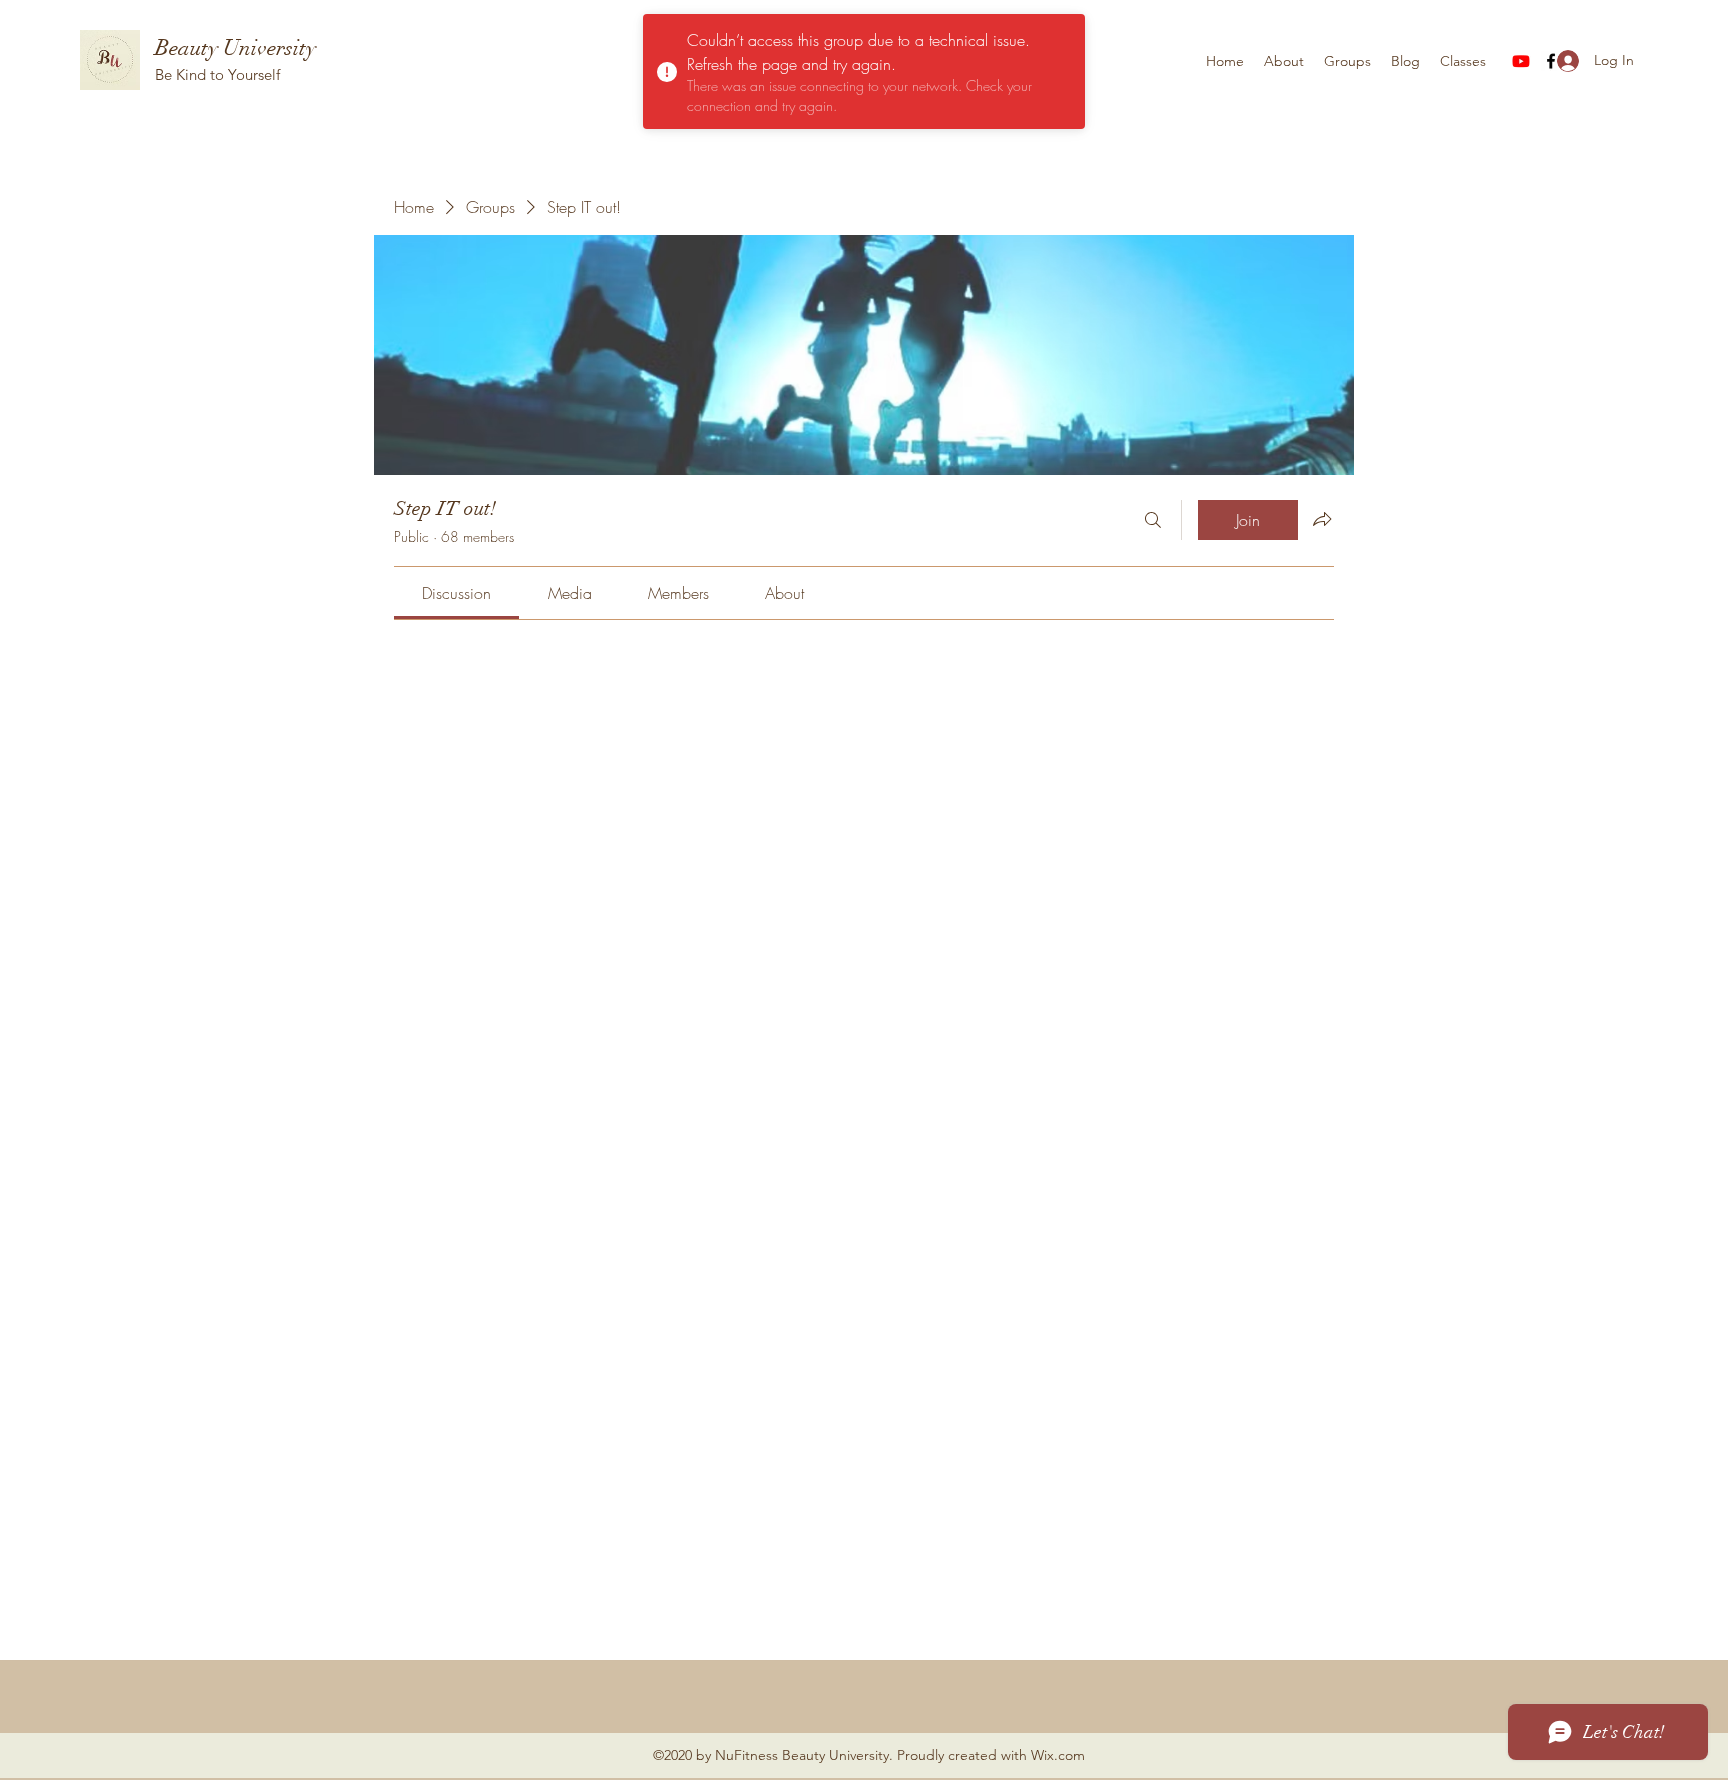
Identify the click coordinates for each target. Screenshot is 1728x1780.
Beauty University (235, 47)
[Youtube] (1521, 61)
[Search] (1153, 520)
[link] (456, 593)
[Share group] (1322, 519)
